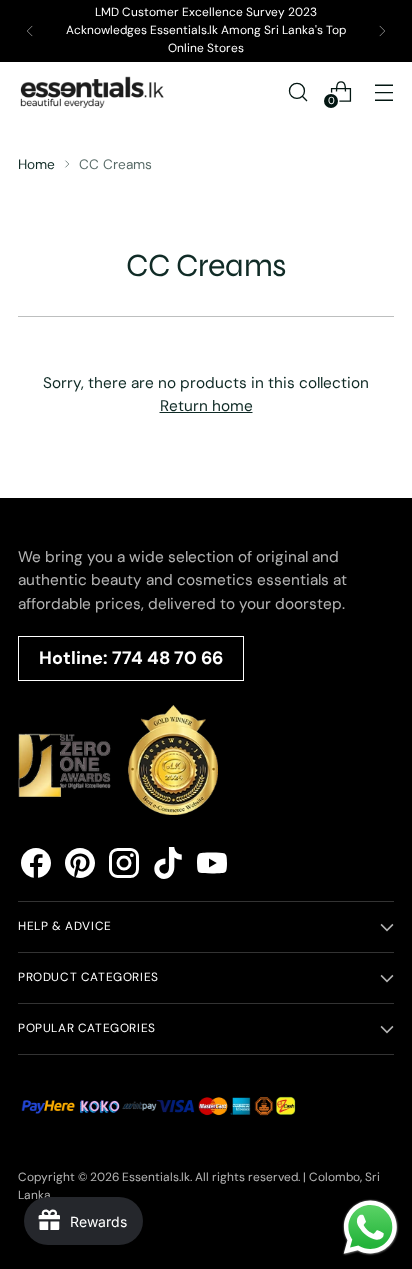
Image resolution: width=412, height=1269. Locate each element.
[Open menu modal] (383, 91)
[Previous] (30, 31)
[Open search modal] (297, 91)
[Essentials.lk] (93, 92)
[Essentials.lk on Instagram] (124, 866)
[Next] (382, 31)
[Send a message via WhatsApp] (370, 1227)
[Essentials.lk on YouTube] (212, 866)
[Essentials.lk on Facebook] (36, 866)
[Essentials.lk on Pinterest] (80, 866)
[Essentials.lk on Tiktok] (168, 866)
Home (36, 164)
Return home (206, 406)
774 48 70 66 (167, 658)
